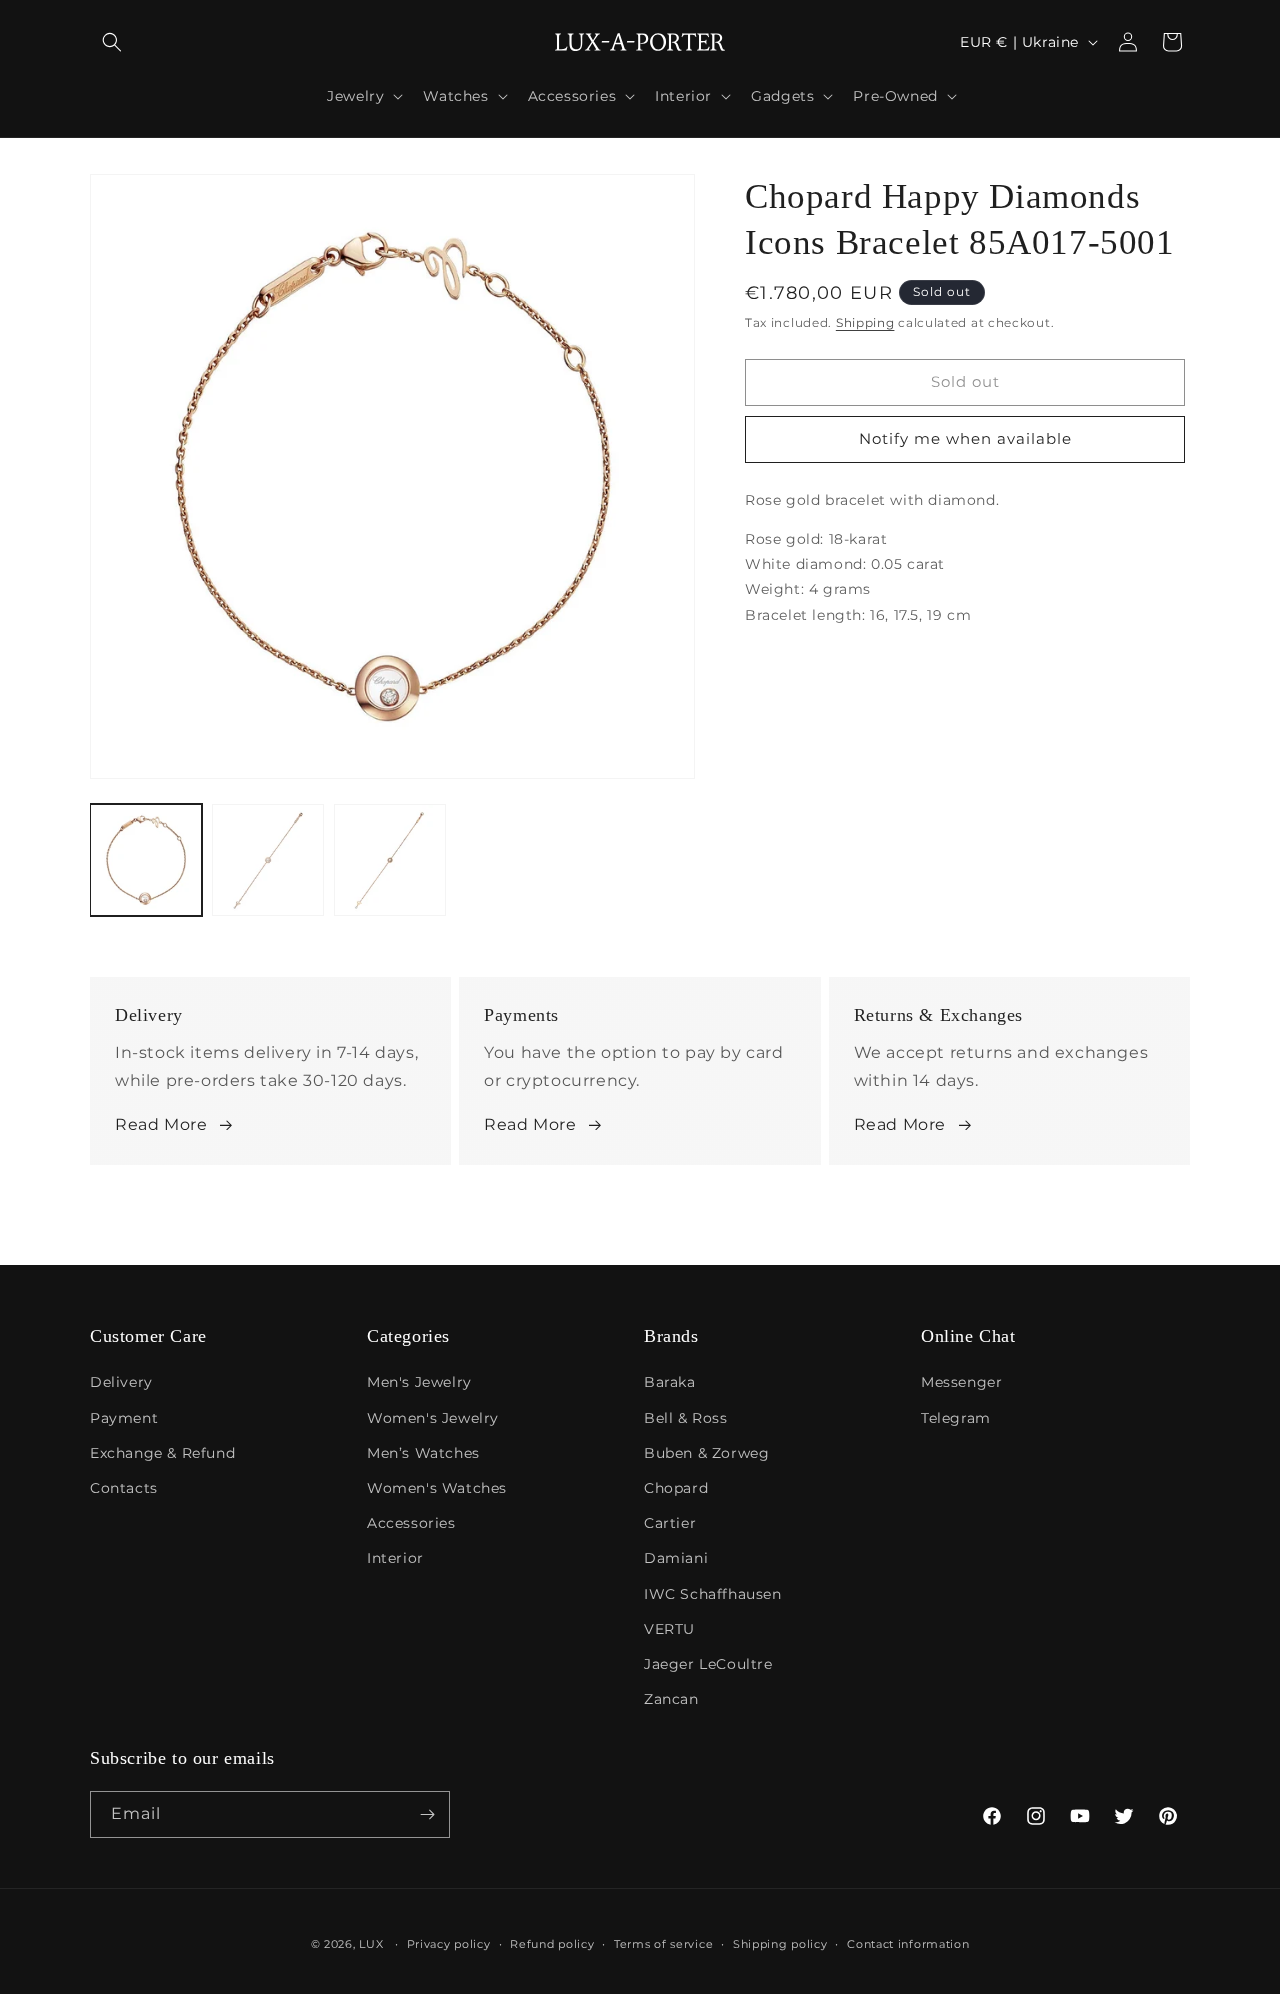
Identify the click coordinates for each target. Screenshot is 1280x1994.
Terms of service (663, 1944)
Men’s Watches (423, 1453)
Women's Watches (437, 1488)
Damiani (676, 1558)
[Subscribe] (427, 1814)
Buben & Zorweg (706, 1453)
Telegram (956, 1418)
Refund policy (552, 1944)
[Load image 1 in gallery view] (146, 860)
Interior (395, 1558)
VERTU (669, 1629)
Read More (161, 1124)
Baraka (670, 1382)
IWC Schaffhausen (713, 1594)
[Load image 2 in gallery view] (268, 860)
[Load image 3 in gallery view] (390, 860)
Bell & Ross (686, 1418)
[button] (112, 42)
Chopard (676, 1488)
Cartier (670, 1523)
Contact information (908, 1944)
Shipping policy (780, 1944)
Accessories (411, 1523)
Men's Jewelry (419, 1382)
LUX (371, 1944)
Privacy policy (449, 1944)
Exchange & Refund (162, 1453)
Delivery (121, 1382)
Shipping (865, 322)
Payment (124, 1418)
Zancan (671, 1699)
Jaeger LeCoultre (708, 1664)
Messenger (961, 1382)
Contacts (124, 1488)
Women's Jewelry (433, 1418)
